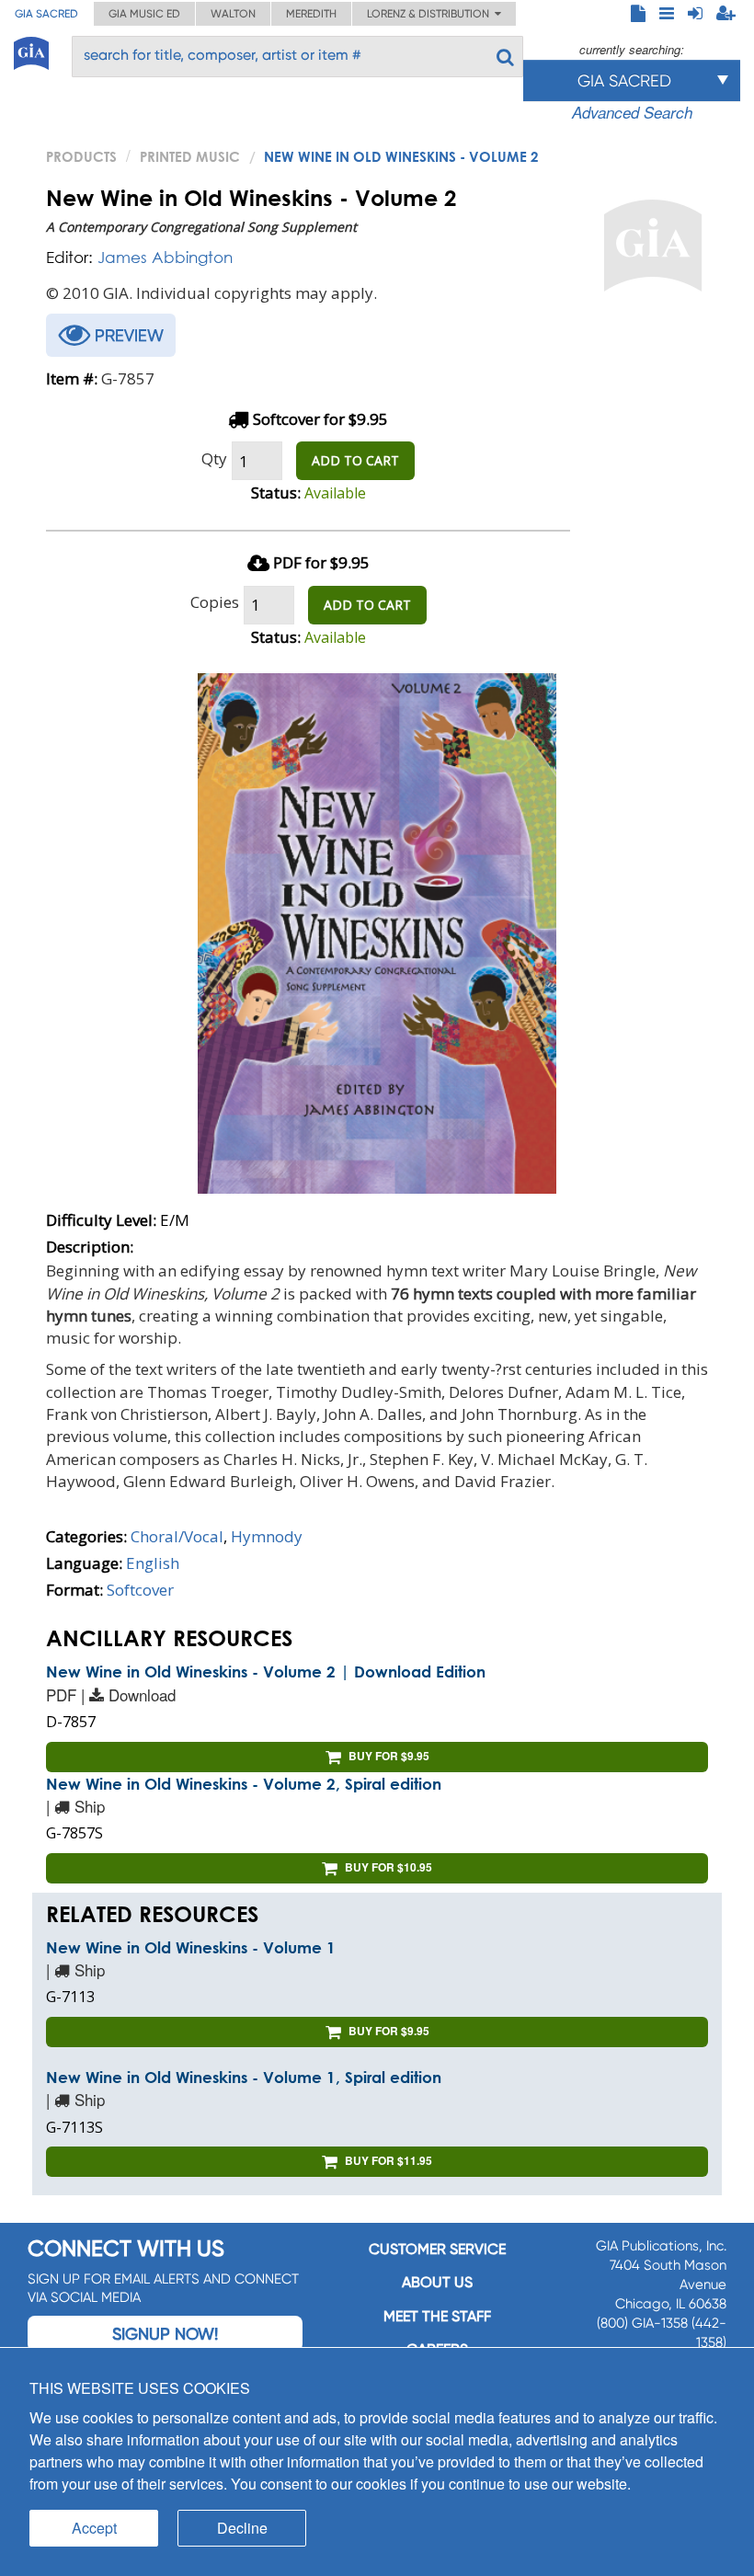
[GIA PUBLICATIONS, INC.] (31, 50)
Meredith (311, 14)
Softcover (140, 1590)
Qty (214, 458)
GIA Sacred (46, 14)
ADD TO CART (355, 460)
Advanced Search (632, 112)
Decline (242, 2528)
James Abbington (165, 257)
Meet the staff (437, 2316)
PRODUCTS (81, 156)
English (153, 1563)
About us (437, 2282)
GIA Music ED (144, 14)
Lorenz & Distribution (431, 14)
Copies (215, 602)
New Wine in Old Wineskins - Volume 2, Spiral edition (244, 1784)
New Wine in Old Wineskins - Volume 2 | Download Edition (266, 1672)
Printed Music (190, 156)
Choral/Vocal (177, 1536)
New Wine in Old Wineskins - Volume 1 (191, 1947)
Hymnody (267, 1536)
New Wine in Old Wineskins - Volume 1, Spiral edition (244, 2077)
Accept (94, 2528)
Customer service (437, 2249)
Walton (233, 14)
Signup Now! (165, 2334)
